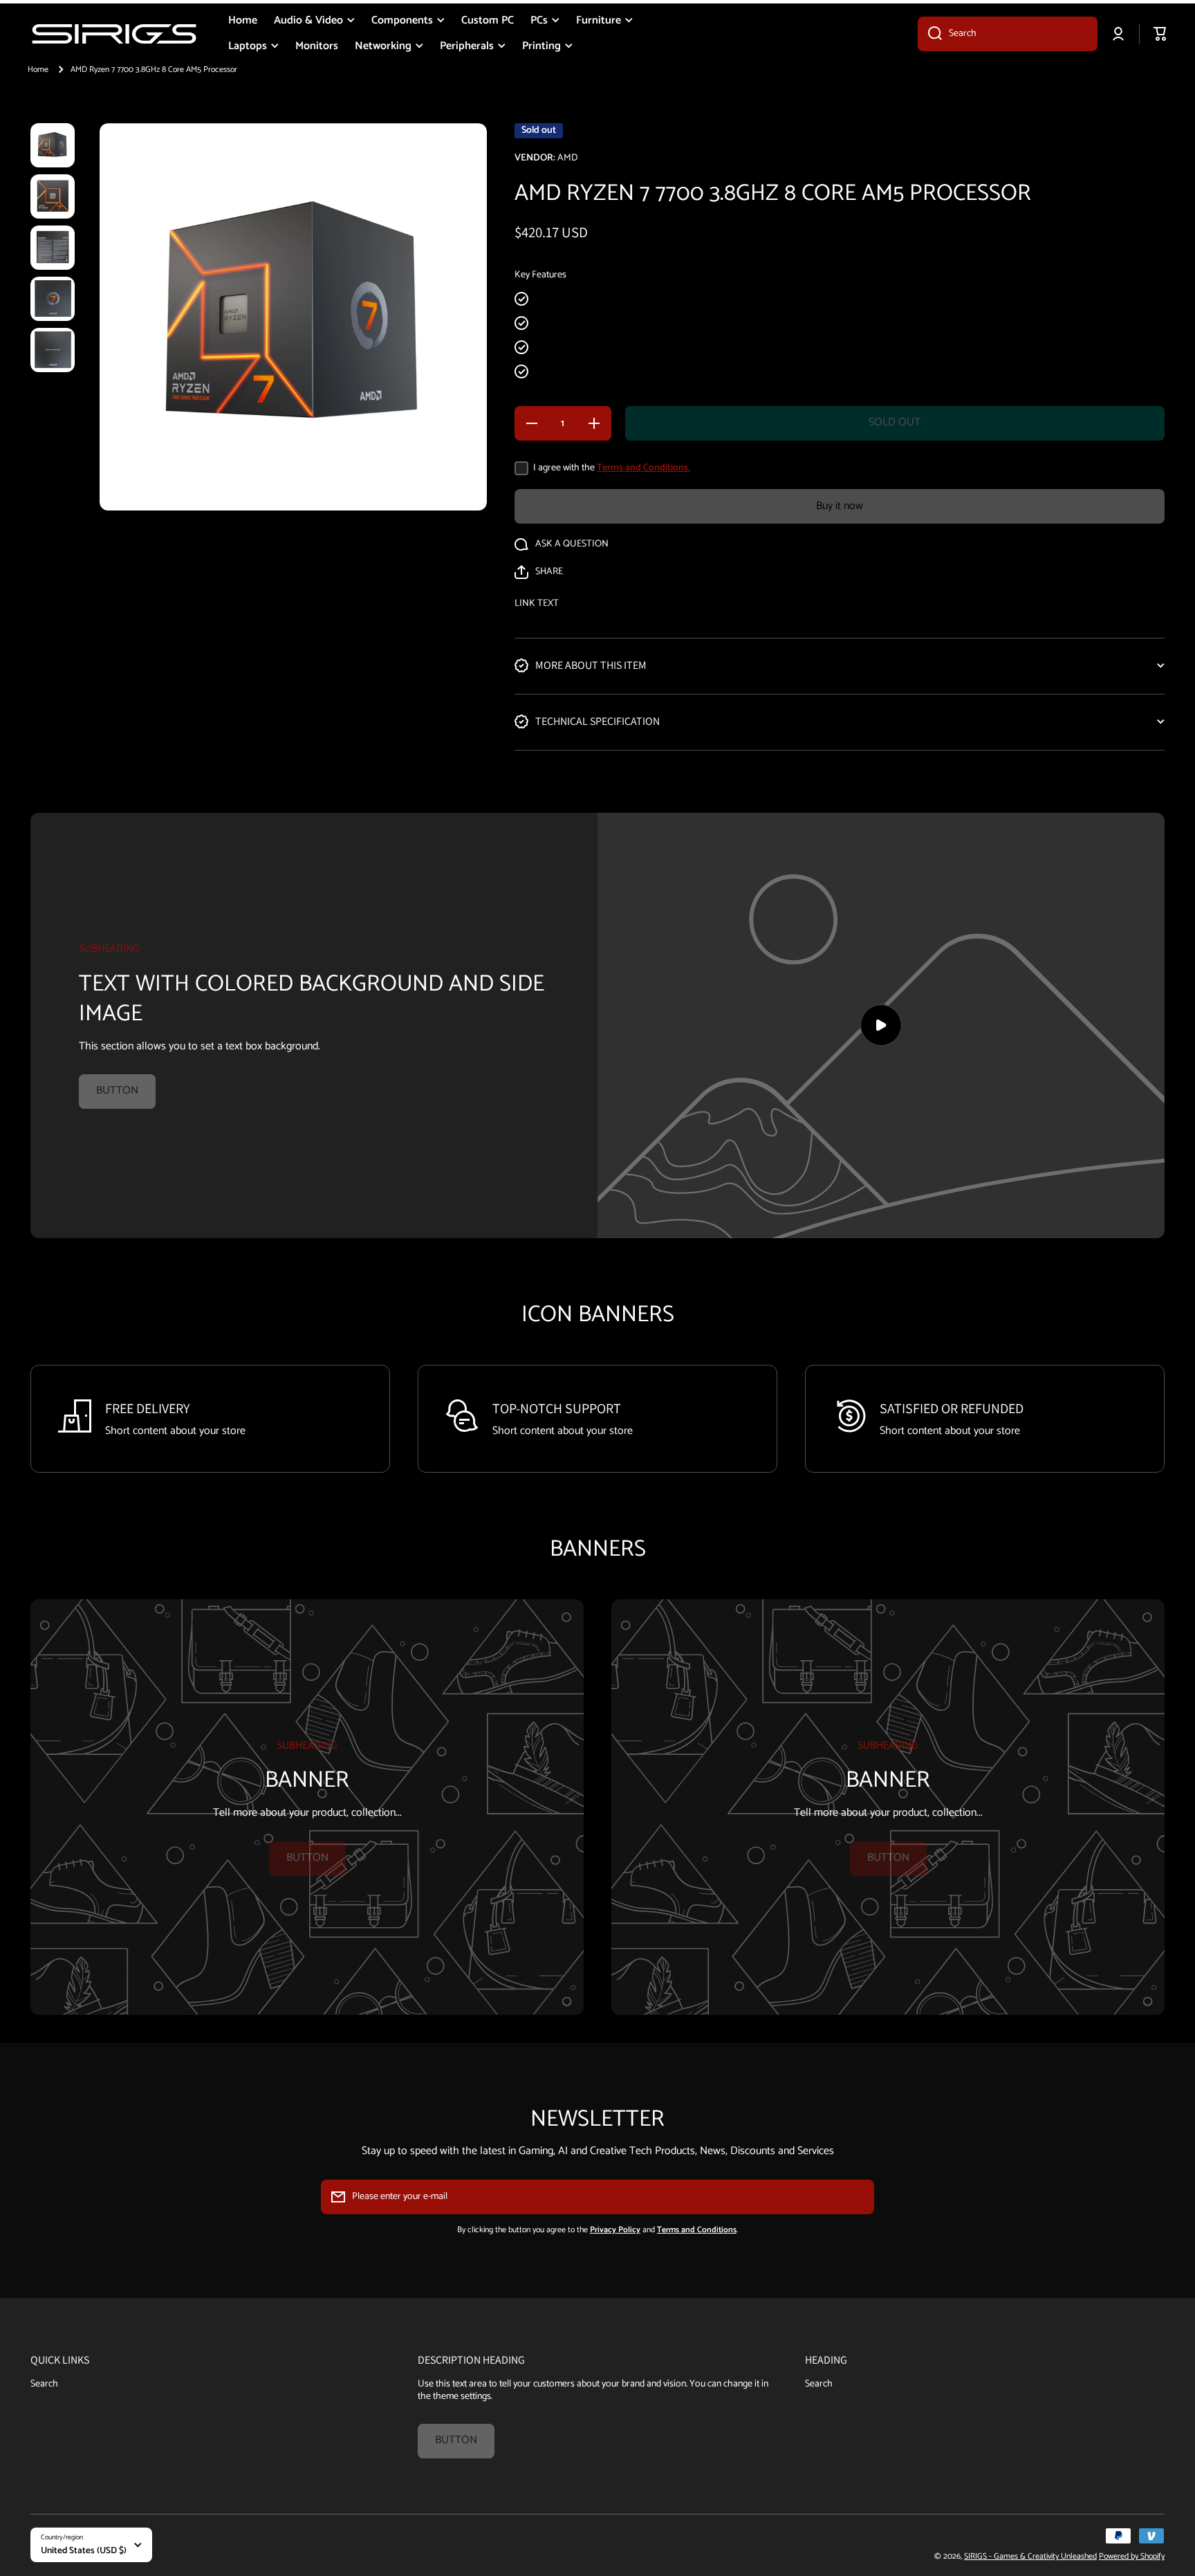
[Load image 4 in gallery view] (53, 299)
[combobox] (1008, 34)
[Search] (930, 34)
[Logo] (114, 34)
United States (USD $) (84, 2550)
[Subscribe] (857, 2197)
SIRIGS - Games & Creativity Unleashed (1030, 2556)
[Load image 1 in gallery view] (53, 145)
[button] (539, 572)
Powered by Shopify (1132, 2556)
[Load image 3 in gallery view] (53, 248)
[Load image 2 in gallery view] (53, 196)
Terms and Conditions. (643, 468)
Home (38, 70)
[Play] (881, 1025)
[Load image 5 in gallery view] (53, 350)
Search (44, 2383)
